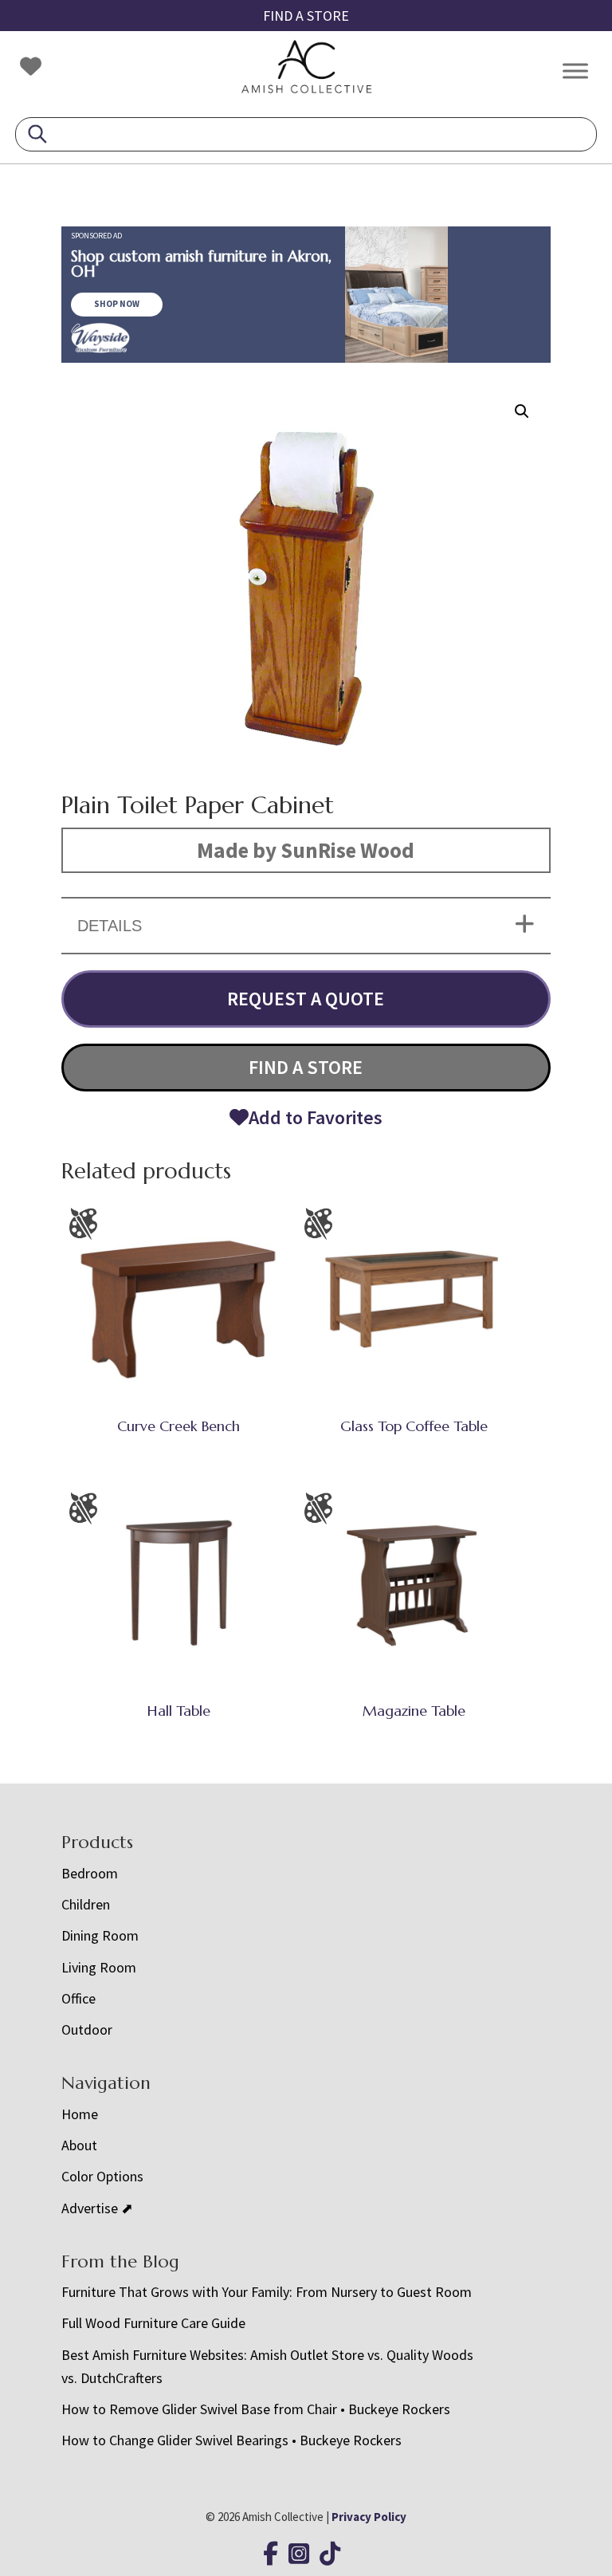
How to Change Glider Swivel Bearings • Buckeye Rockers (231, 2440)
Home (80, 2114)
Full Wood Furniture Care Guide (153, 2323)
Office (78, 1998)
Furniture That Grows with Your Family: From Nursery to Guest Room (267, 2292)
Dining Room (100, 1935)
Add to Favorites (316, 1117)
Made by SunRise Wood (306, 850)
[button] (522, 411)
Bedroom (90, 1873)
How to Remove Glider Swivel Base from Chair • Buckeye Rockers (256, 2409)
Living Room (99, 1967)
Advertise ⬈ (97, 2208)
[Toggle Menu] (575, 71)
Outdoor (87, 2029)
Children (86, 1904)
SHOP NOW (117, 304)
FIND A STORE (306, 16)
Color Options (102, 2176)
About (79, 2145)
